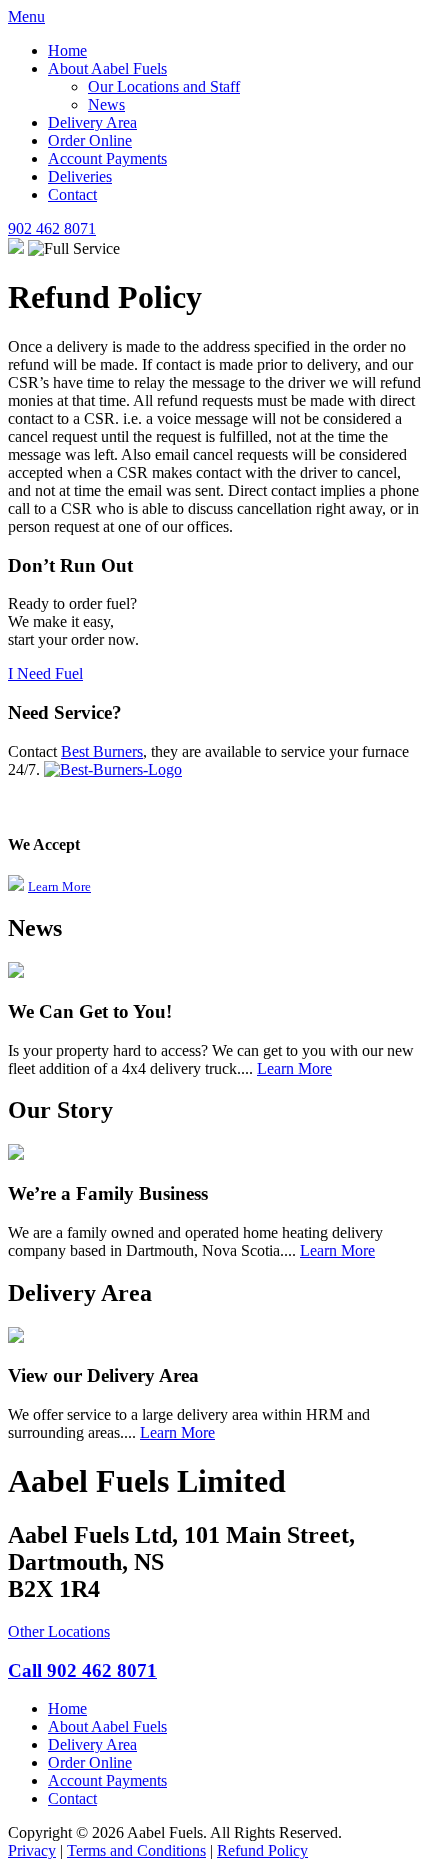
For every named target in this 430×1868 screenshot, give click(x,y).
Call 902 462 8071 (82, 1670)
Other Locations (59, 1631)
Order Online (90, 140)
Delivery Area (92, 122)
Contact (72, 194)
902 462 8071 (52, 228)
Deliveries (80, 176)
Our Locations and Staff (164, 86)
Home (67, 50)
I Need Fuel (45, 673)
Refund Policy (262, 1850)
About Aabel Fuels (107, 68)
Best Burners (102, 751)
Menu (26, 16)
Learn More (59, 886)
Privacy (32, 1850)
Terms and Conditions (136, 1850)
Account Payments (107, 158)
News (106, 104)
